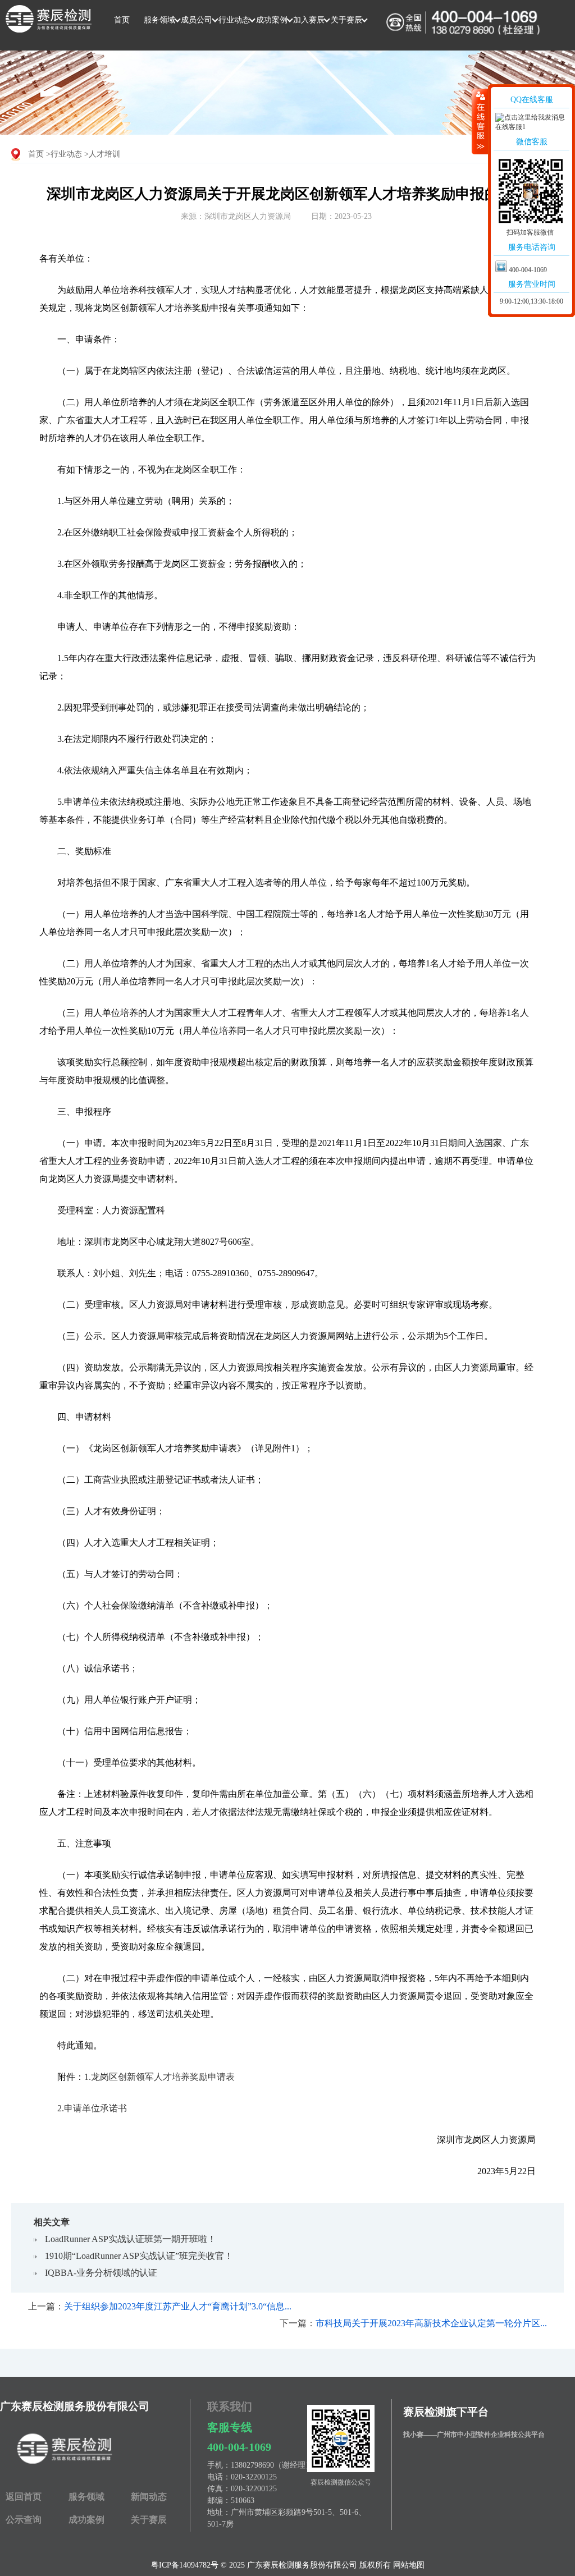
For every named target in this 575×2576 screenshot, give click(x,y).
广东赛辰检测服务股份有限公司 (75, 2406)
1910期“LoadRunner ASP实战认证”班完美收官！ (139, 2256)
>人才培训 (102, 154)
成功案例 (272, 20)
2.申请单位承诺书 (92, 2108)
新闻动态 (149, 2497)
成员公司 (197, 20)
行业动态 (234, 20)
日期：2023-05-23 (341, 216)
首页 (122, 20)
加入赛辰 (309, 20)
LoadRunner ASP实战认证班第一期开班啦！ (131, 2239)
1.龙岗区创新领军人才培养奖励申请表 (159, 2077)
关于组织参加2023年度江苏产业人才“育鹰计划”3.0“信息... (178, 2306)
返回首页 (24, 2497)
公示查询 (24, 2520)
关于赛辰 (346, 20)
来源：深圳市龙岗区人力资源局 (236, 216)
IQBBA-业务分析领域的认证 (101, 2273)
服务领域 (159, 20)
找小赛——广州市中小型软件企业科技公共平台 (474, 2435)
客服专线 (230, 2427)
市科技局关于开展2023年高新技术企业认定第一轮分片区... (431, 2323)
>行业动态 (64, 154)
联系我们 (230, 2407)
